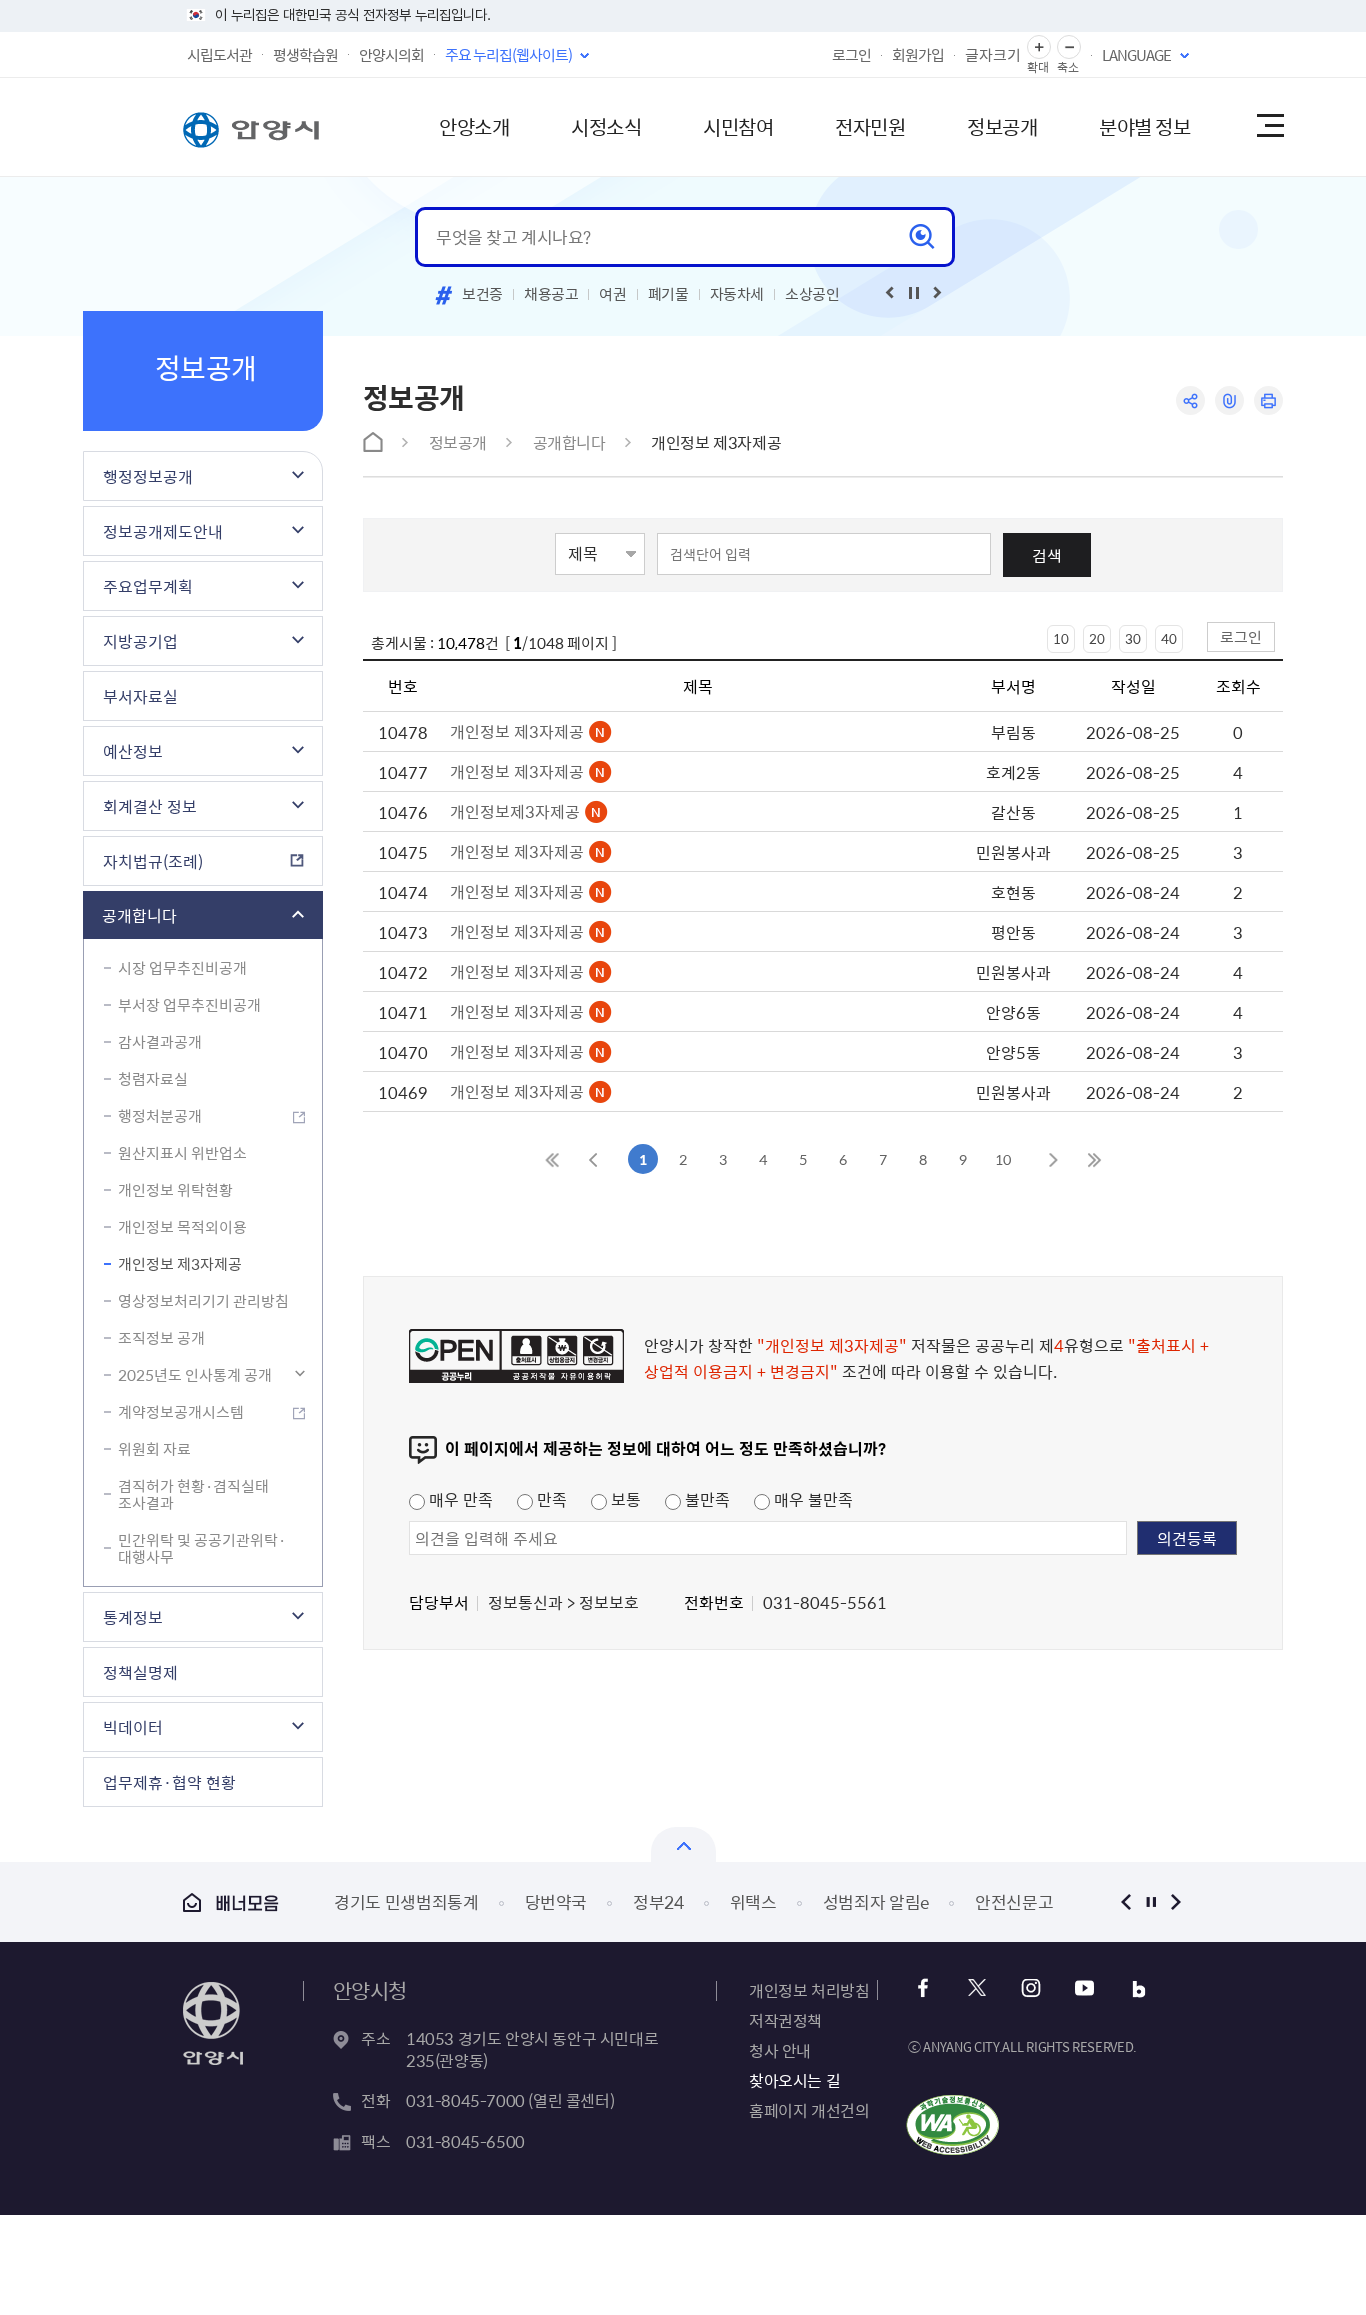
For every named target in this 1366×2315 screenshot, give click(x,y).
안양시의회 (391, 55)
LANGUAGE (1136, 55)
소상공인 (812, 294)
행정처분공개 (160, 1116)
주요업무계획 (148, 586)
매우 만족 (459, 1499)
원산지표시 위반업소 (182, 1153)
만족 (550, 1499)
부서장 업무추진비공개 (189, 1005)
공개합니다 (139, 915)
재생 (914, 293)
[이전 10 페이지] (593, 1159)
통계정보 (133, 1617)
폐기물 (668, 294)
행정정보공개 (148, 476)
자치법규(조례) (153, 861)
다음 (1175, 1901)
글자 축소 (1069, 47)
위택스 (753, 1901)
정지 (1150, 1901)
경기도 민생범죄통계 (406, 1901)
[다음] (938, 293)
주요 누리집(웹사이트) (508, 55)
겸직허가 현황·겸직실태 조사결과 (193, 1494)
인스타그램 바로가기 (1030, 1988)
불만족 (705, 1499)
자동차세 (737, 294)
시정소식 (606, 126)
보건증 (482, 294)
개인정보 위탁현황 (175, 1190)
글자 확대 (1039, 47)
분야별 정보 (1144, 126)
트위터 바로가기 (976, 1988)
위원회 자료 (154, 1449)
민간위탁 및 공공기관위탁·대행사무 (202, 1548)
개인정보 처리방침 (809, 1990)
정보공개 (1002, 126)
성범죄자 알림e (876, 1901)
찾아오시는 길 (794, 2080)
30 (1133, 638)
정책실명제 (140, 1672)
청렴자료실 (153, 1079)
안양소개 (474, 126)
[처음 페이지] (553, 1159)
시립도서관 (219, 55)
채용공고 (551, 294)
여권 (612, 294)
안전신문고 (1014, 1901)
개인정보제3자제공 (517, 811)
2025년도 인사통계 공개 (195, 1375)
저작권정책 (785, 2020)
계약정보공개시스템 (181, 1412)
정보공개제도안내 (163, 531)
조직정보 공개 (161, 1338)
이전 (1125, 1901)
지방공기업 (140, 641)
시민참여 (738, 126)
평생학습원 (305, 55)
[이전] (890, 293)
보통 (624, 1499)
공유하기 (1190, 400)
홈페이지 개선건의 (809, 2110)
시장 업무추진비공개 (182, 968)
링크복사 (1229, 400)
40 (1169, 638)
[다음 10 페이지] (1053, 1159)
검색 (1047, 555)
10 (1061, 638)
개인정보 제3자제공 (180, 1264)
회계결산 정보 (150, 806)
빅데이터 (133, 1727)
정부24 (658, 1901)
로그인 (851, 55)
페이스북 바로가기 (922, 1988)
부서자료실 (140, 696)
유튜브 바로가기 (1084, 1988)
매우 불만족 (811, 1499)
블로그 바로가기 (1138, 1988)
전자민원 (870, 126)
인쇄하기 (1268, 400)
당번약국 (556, 1901)
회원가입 (918, 55)
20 (1097, 638)
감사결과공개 (160, 1042)
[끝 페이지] (1093, 1159)
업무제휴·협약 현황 (169, 1782)
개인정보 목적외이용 (182, 1227)
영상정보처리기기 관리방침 (203, 1301)
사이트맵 (1269, 127)
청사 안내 (780, 2050)
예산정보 (133, 751)
